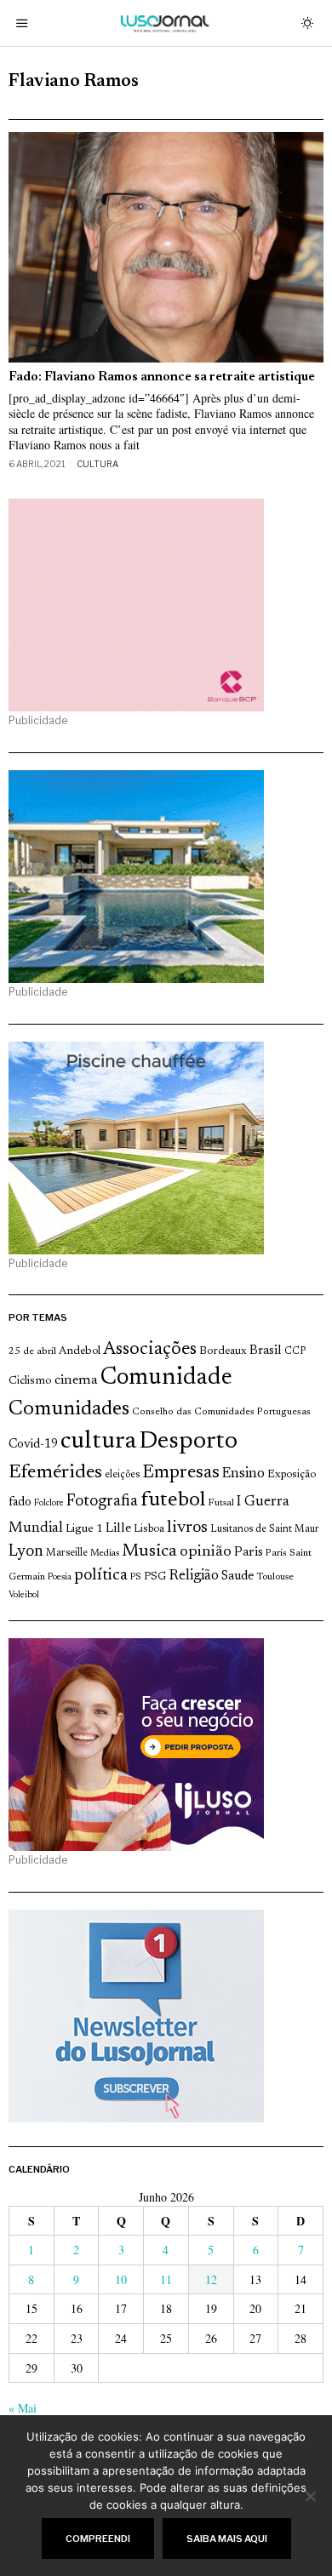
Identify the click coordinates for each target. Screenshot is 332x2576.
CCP (295, 1351)
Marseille (67, 1553)
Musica (149, 1551)
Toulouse (275, 1577)
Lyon (26, 1552)
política (101, 1576)
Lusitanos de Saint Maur (264, 1529)
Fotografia (102, 1502)
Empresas (181, 1473)
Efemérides (55, 1473)
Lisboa (149, 1529)
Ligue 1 (84, 1529)
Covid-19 (33, 1445)
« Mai (23, 2408)
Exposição (292, 1474)
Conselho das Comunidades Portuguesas (221, 1412)
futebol (173, 1501)
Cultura (97, 464)
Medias (105, 1554)
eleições (122, 1475)
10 (121, 2279)
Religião (194, 1576)
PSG (155, 1577)
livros (187, 1528)
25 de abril (32, 1351)
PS (136, 1577)
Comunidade (166, 1378)
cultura (98, 1442)
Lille (118, 1529)
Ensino (243, 1474)
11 (166, 2279)
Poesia (60, 1577)
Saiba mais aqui (227, 2539)
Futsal (221, 1503)
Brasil (266, 1351)
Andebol (80, 1351)
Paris (249, 1553)
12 (211, 2279)
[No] (311, 2496)
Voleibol (24, 1595)
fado (20, 1502)
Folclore (49, 1503)
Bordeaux (223, 1351)
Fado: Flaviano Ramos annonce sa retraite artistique (162, 377)
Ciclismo (30, 1381)
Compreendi (98, 2539)
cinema (76, 1380)
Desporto (188, 1442)
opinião (206, 1552)
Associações (150, 1350)
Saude (238, 1576)
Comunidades (69, 1409)
